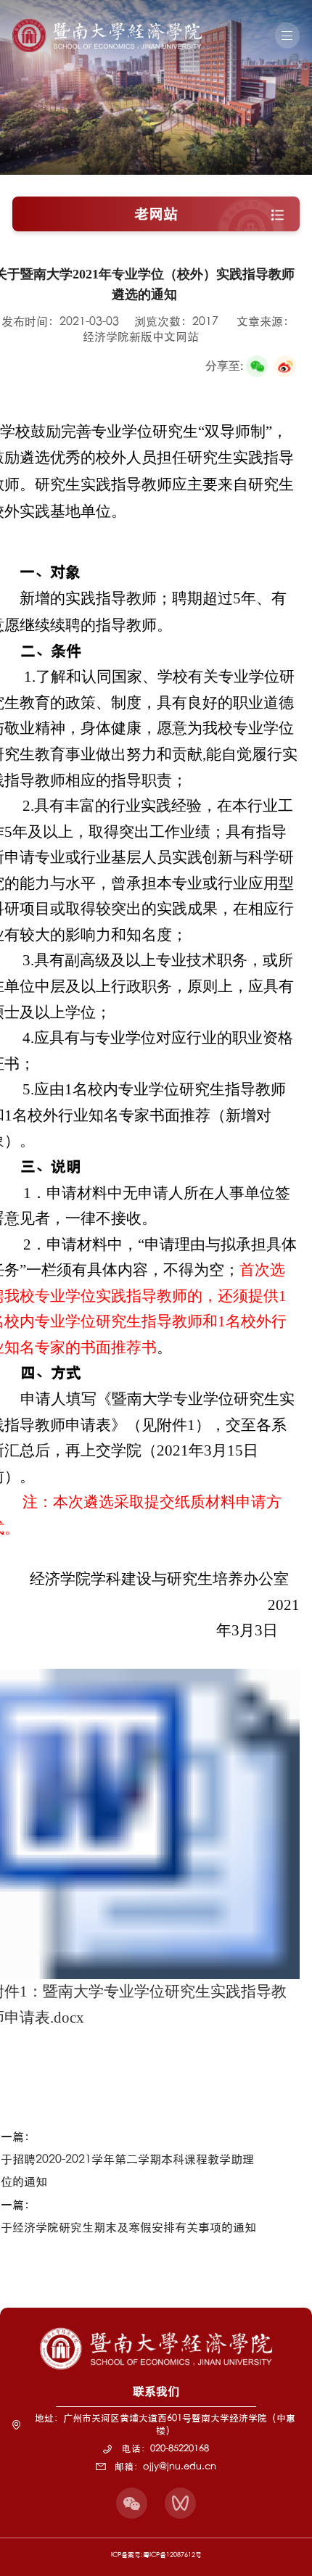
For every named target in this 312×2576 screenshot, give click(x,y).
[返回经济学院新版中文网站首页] (107, 24)
